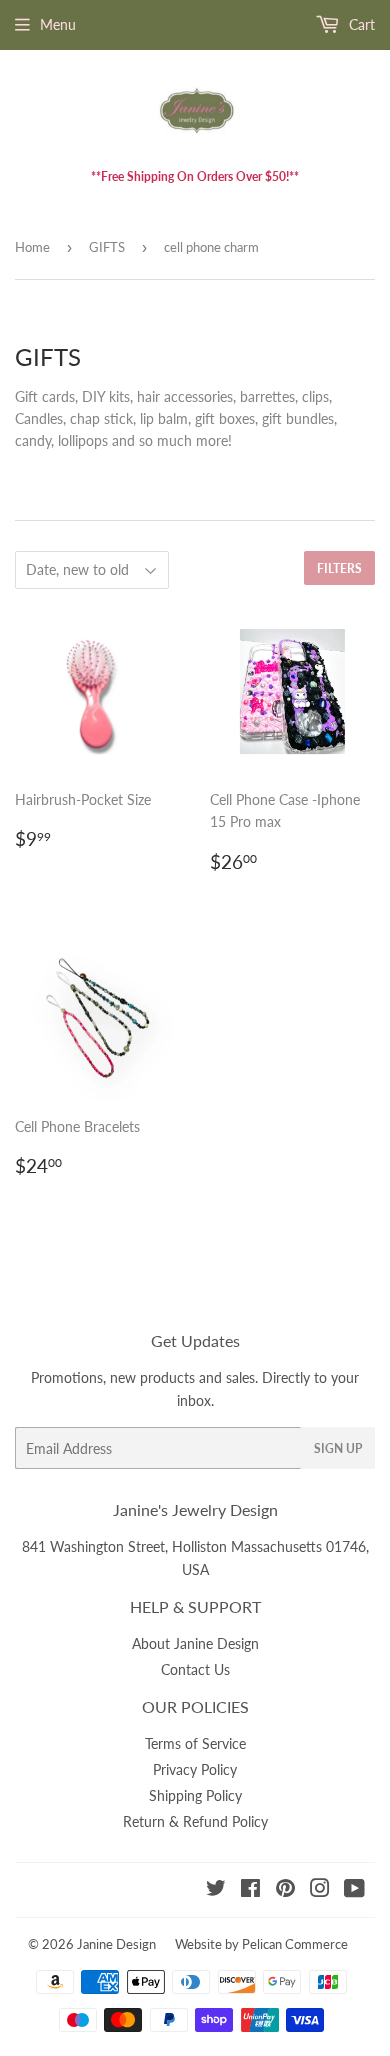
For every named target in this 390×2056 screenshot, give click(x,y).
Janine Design (116, 1944)
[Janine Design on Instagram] (320, 1890)
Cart (360, 24)
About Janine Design (195, 1643)
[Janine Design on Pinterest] (285, 1890)
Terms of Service (195, 1743)
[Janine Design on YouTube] (354, 1890)
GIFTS (107, 247)
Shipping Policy (195, 1795)
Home (32, 247)
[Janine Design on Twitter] (216, 1890)
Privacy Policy (195, 1769)
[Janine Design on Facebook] (250, 1890)
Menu (58, 24)
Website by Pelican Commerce (261, 1944)
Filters (339, 568)
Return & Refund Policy (195, 1821)
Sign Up (338, 1448)
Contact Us (195, 1669)
